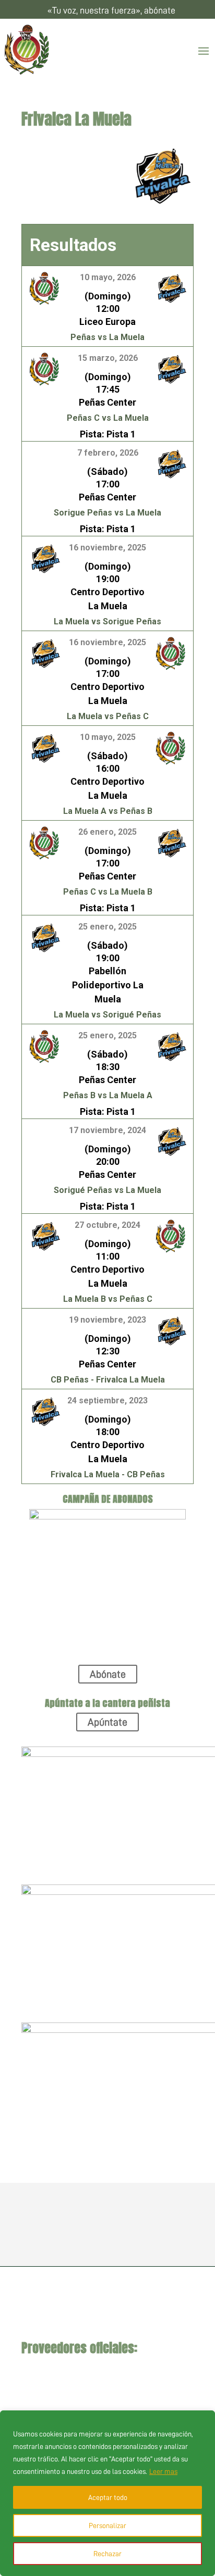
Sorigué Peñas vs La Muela (107, 1190)
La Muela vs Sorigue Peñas (107, 621)
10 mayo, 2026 (108, 277)
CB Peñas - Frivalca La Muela (108, 1380)
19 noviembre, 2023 (107, 1320)
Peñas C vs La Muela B (108, 892)
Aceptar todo (108, 2497)
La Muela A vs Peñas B (108, 811)
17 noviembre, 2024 (107, 1130)
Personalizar (107, 2525)
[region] (107, 2493)
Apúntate (107, 1722)
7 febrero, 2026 (108, 453)
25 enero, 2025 (107, 927)
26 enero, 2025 (107, 832)
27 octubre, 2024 (107, 1225)
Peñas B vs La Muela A (108, 1095)
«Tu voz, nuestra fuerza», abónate (111, 10)
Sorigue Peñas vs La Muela (107, 513)
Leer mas (163, 2471)
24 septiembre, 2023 (107, 1400)
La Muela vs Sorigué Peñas (107, 1015)
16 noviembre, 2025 (107, 548)
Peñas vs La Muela (107, 337)
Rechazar (107, 2554)
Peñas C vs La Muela (108, 418)
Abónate (108, 1674)
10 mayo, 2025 (108, 737)
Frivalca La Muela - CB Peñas (108, 1474)
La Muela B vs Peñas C (108, 1299)
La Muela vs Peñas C (108, 716)
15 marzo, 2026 (108, 358)
